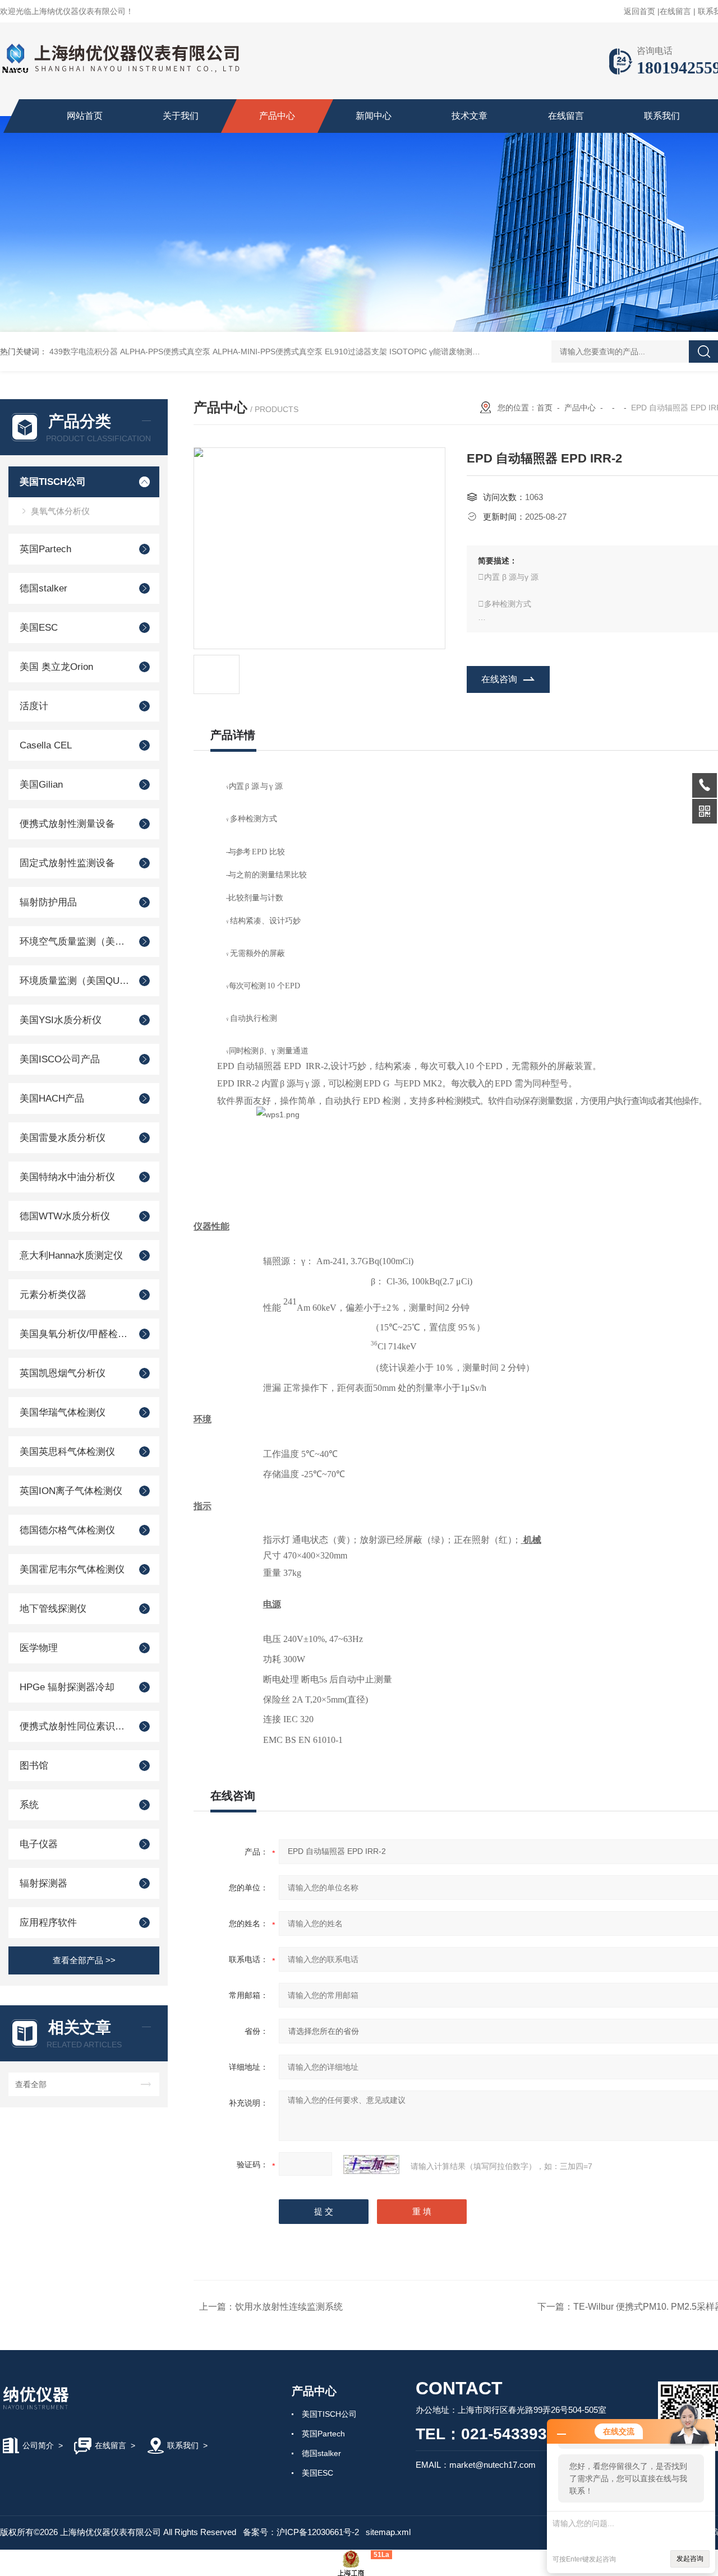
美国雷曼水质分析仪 (63, 1138)
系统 (29, 1805)
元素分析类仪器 (53, 1295)
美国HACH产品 (52, 1099)
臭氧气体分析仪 (60, 511)
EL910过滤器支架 (356, 352)
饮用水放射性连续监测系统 (289, 2307)
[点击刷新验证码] (371, 2165)
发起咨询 (690, 2559)
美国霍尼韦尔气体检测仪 (72, 1569)
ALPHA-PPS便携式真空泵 (165, 352)
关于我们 (181, 116)
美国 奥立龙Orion (56, 667)
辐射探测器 (43, 1883)
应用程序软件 (48, 1923)
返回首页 (639, 11)
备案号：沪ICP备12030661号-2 (301, 2532)
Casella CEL (46, 745)
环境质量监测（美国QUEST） (74, 981)
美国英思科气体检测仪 (67, 1452)
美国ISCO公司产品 (60, 1059)
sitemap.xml (388, 2532)
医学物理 (39, 1648)
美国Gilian (41, 785)
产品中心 (277, 116)
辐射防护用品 (48, 902)
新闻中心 (374, 116)
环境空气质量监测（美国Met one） (74, 942)
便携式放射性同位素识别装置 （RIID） (74, 1726)
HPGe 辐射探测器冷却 (67, 1687)
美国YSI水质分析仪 (61, 1020)
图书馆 (34, 1766)
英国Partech (45, 549)
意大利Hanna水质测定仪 (71, 1255)
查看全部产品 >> (84, 1960)
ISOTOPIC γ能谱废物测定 (435, 352)
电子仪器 (39, 1844)
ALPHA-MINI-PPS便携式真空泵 (268, 352)
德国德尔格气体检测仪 (67, 1530)
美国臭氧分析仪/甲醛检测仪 (74, 1334)
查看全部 (31, 2084)
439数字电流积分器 (84, 352)
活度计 (34, 706)
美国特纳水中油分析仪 (67, 1177)
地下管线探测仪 (53, 1609)
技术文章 (470, 116)
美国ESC (39, 628)
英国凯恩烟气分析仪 (63, 1373)
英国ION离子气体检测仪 (71, 1491)
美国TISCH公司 (53, 482)
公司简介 (38, 2445)
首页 (545, 408)
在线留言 (675, 11)
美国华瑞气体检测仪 (63, 1412)
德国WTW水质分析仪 (65, 1216)
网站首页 (85, 116)
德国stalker (43, 588)
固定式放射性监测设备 (67, 863)
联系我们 (662, 116)
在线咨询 (499, 679)
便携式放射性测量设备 (67, 824)
